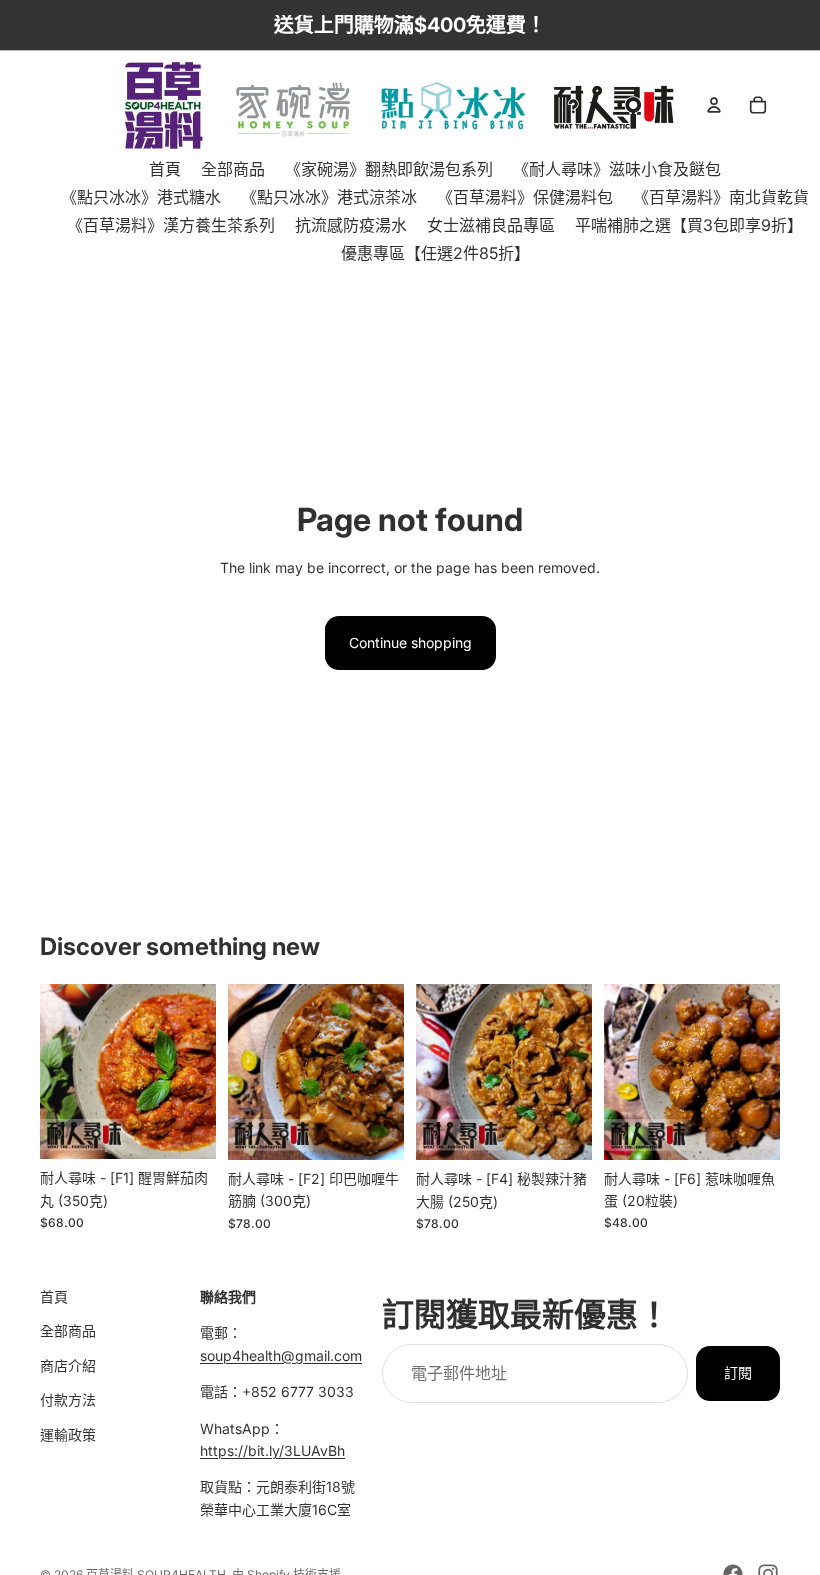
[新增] (185, 1128)
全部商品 (68, 1331)
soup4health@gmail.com (281, 1355)
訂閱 (738, 1372)
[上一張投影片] (62, 1071)
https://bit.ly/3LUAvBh (272, 1450)
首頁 (54, 1296)
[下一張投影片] (194, 1071)
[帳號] (714, 105)
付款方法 (68, 1399)
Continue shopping (410, 642)
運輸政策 (68, 1434)
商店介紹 (68, 1365)
